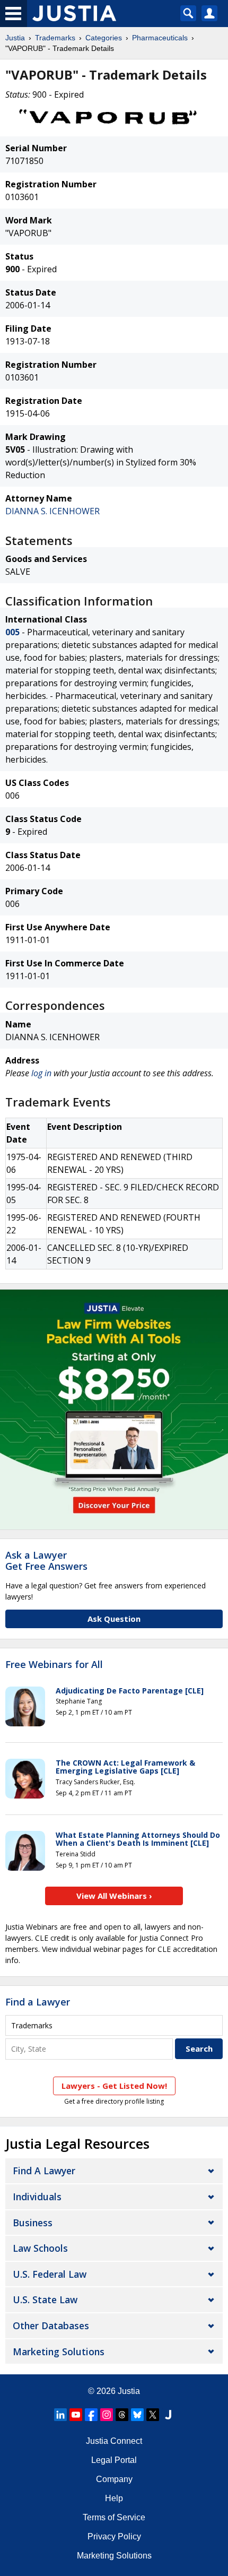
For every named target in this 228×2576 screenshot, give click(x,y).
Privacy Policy (114, 2536)
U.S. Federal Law (50, 2274)
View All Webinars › (114, 1896)
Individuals (37, 2197)
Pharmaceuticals (160, 38)
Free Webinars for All (54, 1665)
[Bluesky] (137, 2415)
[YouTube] (76, 2415)
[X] (153, 2415)
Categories (104, 38)
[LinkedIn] (60, 2415)
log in (41, 1073)
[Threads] (122, 2415)
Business (33, 2223)
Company (114, 2479)
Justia (15, 38)
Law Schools (40, 2248)
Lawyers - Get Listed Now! (114, 2086)
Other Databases (51, 2326)
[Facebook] (91, 2415)
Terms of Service (114, 2517)
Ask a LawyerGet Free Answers (46, 1561)
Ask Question (114, 1619)
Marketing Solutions (59, 2352)
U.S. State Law (45, 2300)
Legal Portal (114, 2460)
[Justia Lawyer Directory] (168, 2415)
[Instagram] (107, 2415)
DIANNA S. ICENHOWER (52, 511)
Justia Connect (114, 2441)
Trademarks (55, 38)
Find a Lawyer (38, 2002)
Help (114, 2498)
